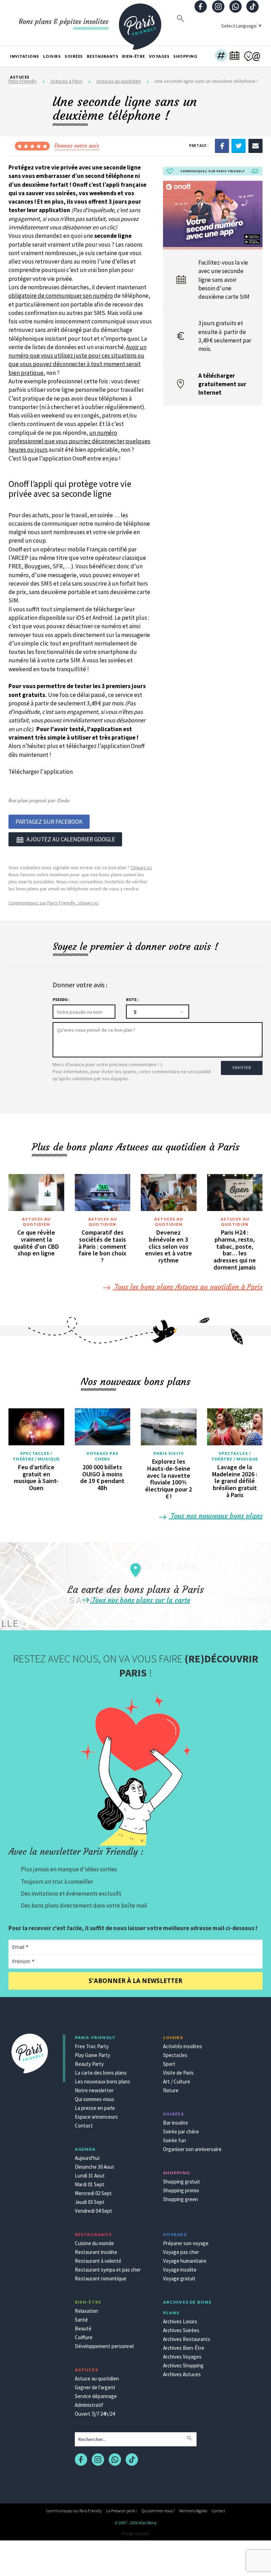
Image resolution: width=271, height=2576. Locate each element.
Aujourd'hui (87, 2158)
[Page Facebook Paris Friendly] (201, 7)
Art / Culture (177, 2081)
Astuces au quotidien (36, 1222)
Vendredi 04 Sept (94, 2211)
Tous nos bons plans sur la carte (140, 1600)
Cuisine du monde (94, 2243)
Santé (81, 2320)
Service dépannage (96, 2396)
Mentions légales (193, 2511)
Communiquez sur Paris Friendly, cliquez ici (54, 903)
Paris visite (169, 1453)
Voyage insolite (180, 2270)
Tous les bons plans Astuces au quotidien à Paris (188, 1287)
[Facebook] (222, 146)
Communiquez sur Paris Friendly (74, 2511)
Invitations (25, 56)
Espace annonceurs (96, 2117)
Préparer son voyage (186, 2243)
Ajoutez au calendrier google (71, 839)
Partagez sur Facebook (49, 822)
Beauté (83, 2328)
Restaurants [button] (103, 56)
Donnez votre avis (77, 146)
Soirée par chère (181, 2132)
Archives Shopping (183, 2365)
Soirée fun (174, 2140)
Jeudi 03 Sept (90, 2202)
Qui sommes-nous (95, 2099)
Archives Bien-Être (184, 2348)
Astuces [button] (20, 77)
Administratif (89, 2405)
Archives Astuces (182, 2374)
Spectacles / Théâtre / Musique (36, 1456)
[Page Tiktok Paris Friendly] (253, 7)
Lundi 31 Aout (90, 2176)
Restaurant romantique (101, 2278)
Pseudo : (61, 1000)
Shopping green (180, 2199)
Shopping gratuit (182, 2182)
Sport (169, 2064)
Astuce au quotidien (97, 2379)
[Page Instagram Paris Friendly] (218, 7)
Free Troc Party (92, 2046)
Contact (84, 2126)
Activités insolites (183, 2046)
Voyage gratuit (179, 2278)
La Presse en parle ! (122, 2511)
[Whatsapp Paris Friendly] (235, 7)
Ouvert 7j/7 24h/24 (95, 2414)
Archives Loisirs (180, 2321)
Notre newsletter (94, 2090)
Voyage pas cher (181, 2252)
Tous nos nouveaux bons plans (216, 1516)
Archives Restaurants (187, 2339)
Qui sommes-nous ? (158, 2511)
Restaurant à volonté (98, 2261)
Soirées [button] (74, 56)
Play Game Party (92, 2055)
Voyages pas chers (103, 1456)
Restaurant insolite (96, 2252)
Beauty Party (89, 2064)
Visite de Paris (178, 2073)
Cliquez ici (141, 867)
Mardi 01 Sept (90, 2184)
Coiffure (84, 2337)
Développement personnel (104, 2346)
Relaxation (86, 2311)
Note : (132, 1000)
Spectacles (175, 2055)
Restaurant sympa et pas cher (108, 2270)
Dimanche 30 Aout (95, 2167)
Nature (171, 2090)
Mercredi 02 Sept (93, 2193)
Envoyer (242, 1068)
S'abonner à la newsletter (135, 1981)
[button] (221, 56)
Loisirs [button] (52, 56)
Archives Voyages (182, 2357)
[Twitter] (239, 146)
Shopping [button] (185, 56)
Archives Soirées (181, 2330)
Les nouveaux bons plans (103, 2081)
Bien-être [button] (134, 56)
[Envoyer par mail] (255, 146)
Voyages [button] (159, 56)
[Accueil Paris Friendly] (140, 23)
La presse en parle (95, 2108)
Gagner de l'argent (95, 2387)
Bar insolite (176, 2123)
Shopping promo (181, 2190)
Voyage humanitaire (185, 2261)
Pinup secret (135, 2533)
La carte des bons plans (101, 2073)
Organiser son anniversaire (192, 2149)
